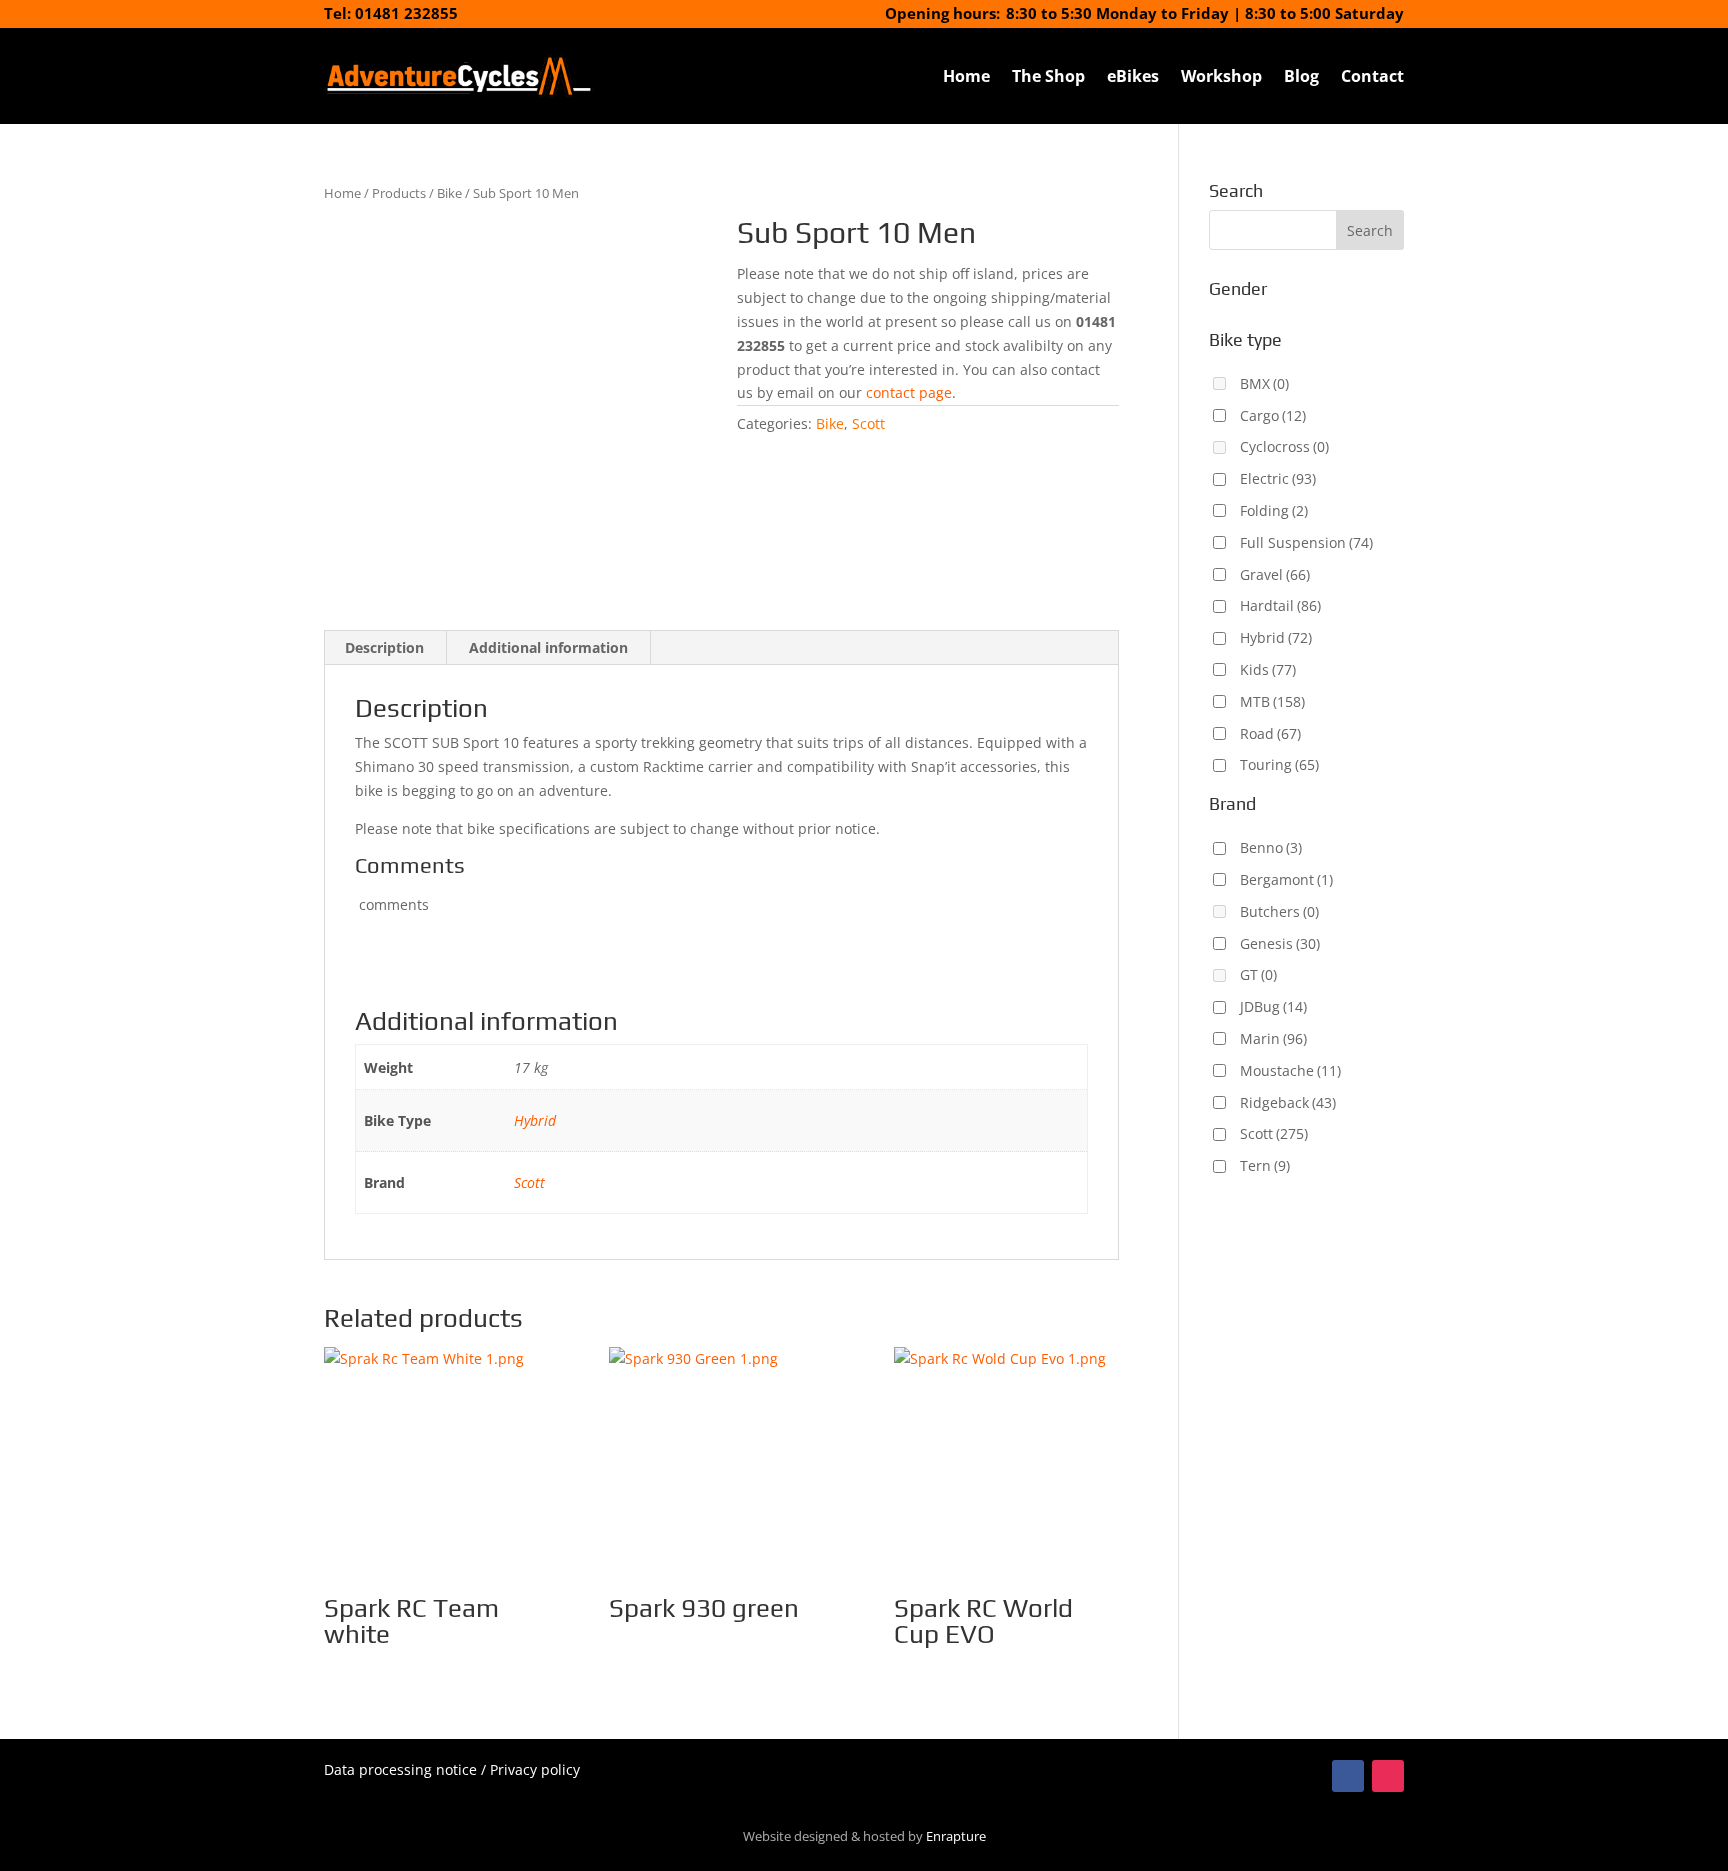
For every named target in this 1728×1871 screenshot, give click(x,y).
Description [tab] (384, 647)
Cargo (1273, 415)
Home (966, 76)
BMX (1264, 383)
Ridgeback (1288, 1102)
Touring (1279, 764)
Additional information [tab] (548, 647)
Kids (1268, 669)
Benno (1271, 847)
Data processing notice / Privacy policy (452, 1769)
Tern (1265, 1165)
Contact (1372, 76)
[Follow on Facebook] (1348, 1776)
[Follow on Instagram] (1388, 1776)
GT (1258, 974)
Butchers (1279, 911)
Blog (1301, 76)
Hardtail (1280, 605)
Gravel (1275, 574)
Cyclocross (1284, 446)
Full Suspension (1306, 542)
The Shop (1048, 76)
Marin (1273, 1038)
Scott (868, 423)
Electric (1278, 478)
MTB (1272, 701)
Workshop (1221, 76)
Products (399, 193)
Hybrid (535, 1120)
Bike (449, 193)
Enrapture (956, 1836)
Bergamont (1286, 879)
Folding (1274, 510)
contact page (909, 392)
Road (1270, 733)
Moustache (1290, 1070)
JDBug (1273, 1006)
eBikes (1133, 76)
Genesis (1280, 943)
